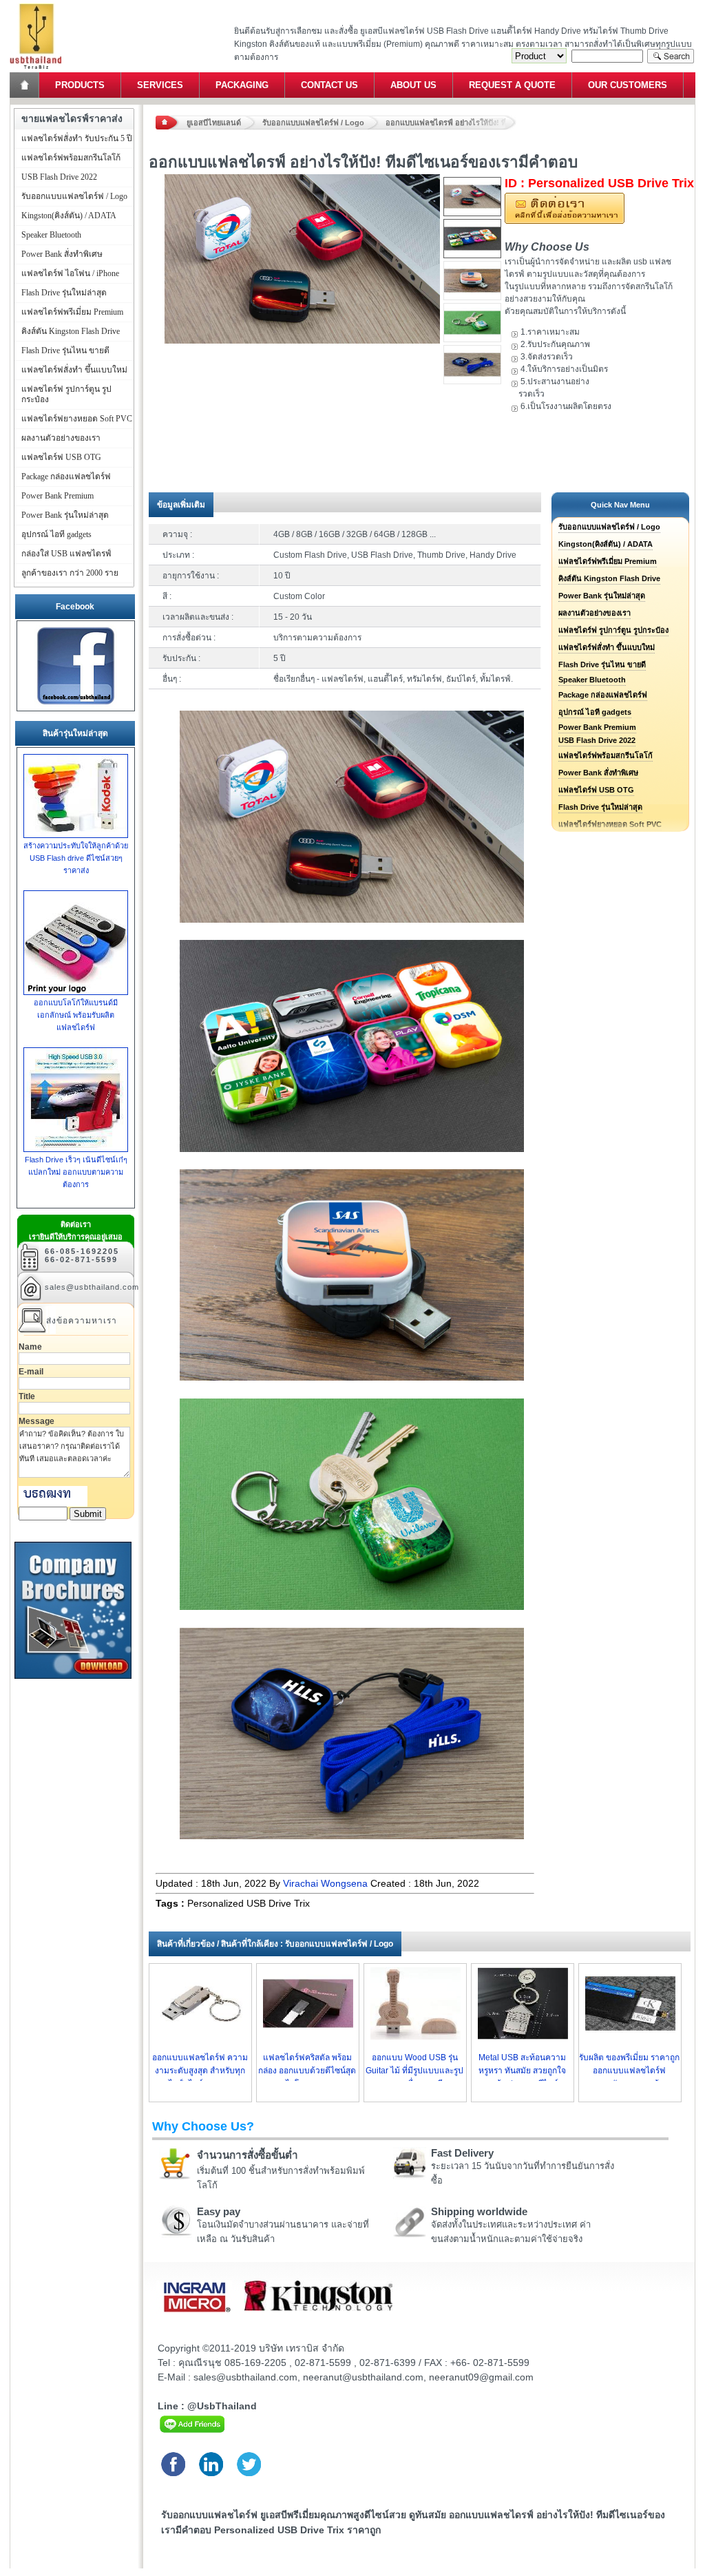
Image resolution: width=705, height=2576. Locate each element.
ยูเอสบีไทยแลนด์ (214, 123)
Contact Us (329, 85)
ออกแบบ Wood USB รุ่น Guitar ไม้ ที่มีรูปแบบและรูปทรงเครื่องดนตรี (414, 2071)
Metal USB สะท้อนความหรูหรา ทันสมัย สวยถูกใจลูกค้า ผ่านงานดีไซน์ (522, 2071)
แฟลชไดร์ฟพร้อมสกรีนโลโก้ (606, 755)
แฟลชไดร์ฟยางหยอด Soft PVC (77, 419)
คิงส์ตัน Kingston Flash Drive (609, 578)
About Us (413, 85)
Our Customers (628, 85)
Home (25, 85)
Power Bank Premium (597, 727)
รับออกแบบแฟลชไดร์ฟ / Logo (313, 123)
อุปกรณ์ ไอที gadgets (595, 712)
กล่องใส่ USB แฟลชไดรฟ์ (66, 554)
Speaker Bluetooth (592, 680)
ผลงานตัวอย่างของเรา (594, 613)
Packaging (242, 85)
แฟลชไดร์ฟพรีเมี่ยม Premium (608, 561)
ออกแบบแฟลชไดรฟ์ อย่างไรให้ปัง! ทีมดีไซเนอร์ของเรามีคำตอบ (451, 123)
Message (36, 1421)
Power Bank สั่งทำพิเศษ (598, 773)
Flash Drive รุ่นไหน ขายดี (602, 664)
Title (27, 1396)
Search (671, 56)
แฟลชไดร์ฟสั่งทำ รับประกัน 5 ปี (77, 138)
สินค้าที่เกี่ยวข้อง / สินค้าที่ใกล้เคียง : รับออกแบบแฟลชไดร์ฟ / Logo (275, 1944)
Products (80, 85)
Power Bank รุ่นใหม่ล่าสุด (602, 596)
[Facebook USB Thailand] (76, 705)
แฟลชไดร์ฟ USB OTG (596, 790)
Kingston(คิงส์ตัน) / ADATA (606, 544)
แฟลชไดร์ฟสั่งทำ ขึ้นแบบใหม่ (607, 647)
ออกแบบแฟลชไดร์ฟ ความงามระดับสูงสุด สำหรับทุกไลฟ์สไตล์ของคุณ (200, 2071)
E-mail (31, 1372)
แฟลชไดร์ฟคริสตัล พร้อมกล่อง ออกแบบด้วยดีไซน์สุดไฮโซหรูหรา (307, 2071)
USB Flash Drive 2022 (597, 740)
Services (160, 85)
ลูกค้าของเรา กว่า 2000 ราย (70, 573)
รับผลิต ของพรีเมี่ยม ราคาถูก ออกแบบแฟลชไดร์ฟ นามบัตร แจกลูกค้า (629, 2071)
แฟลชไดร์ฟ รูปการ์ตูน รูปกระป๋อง (613, 630)
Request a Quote (512, 85)
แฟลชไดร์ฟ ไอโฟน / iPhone (70, 273)
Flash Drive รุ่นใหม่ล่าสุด (600, 807)
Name (30, 1347)
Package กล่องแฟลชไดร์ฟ (603, 695)
